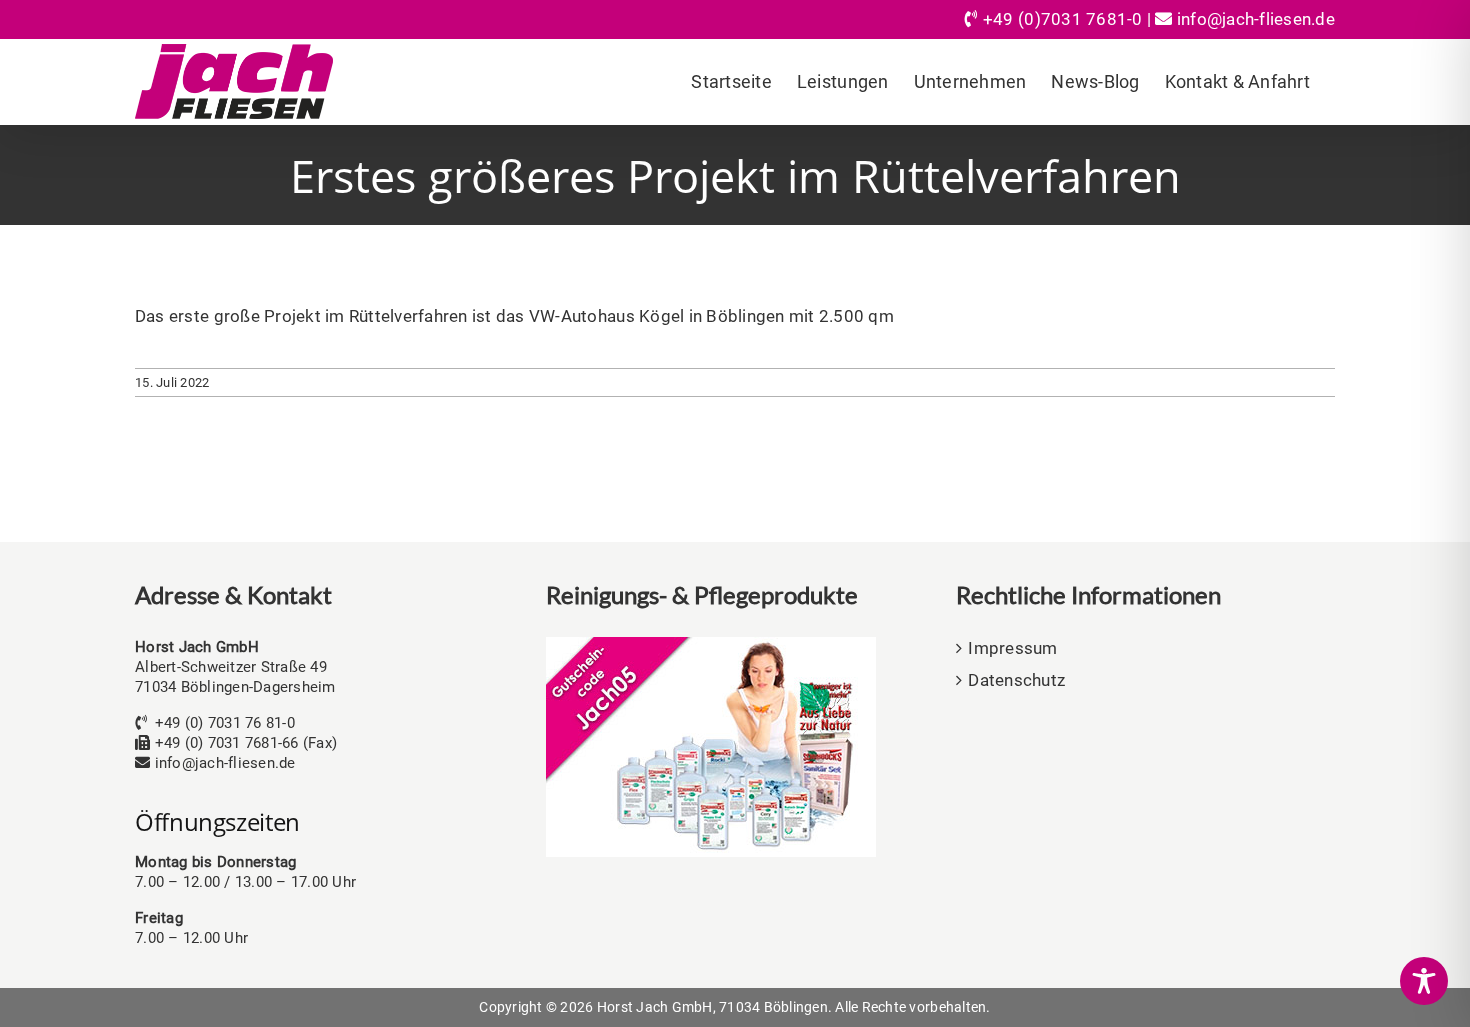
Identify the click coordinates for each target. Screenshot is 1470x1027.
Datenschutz (1016, 680)
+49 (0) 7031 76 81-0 (225, 723)
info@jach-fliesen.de (1256, 19)
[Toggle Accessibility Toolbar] (1424, 981)
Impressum (1012, 648)
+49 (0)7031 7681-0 (1063, 19)
